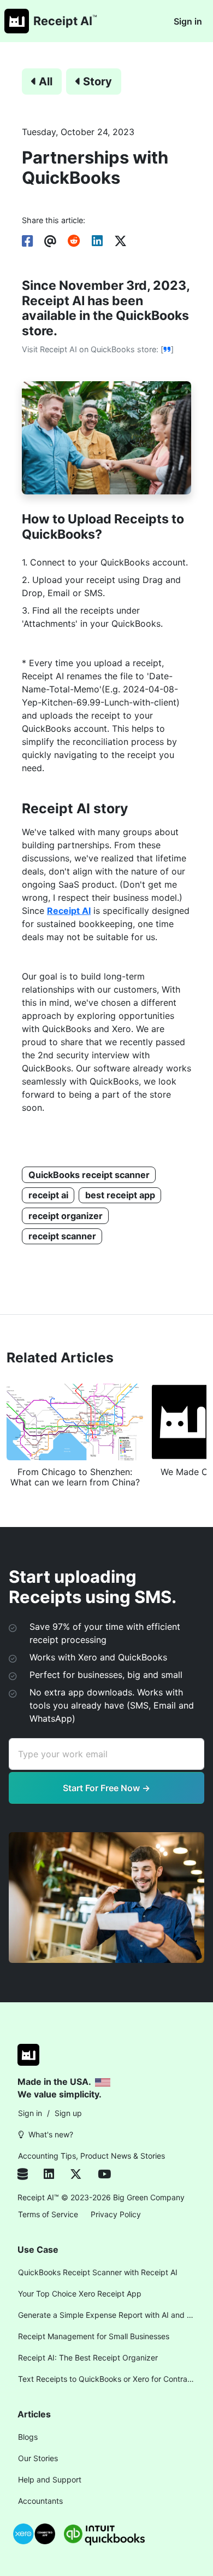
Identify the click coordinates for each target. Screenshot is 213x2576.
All (46, 81)
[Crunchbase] (28, 2175)
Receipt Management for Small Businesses (94, 2336)
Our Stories (38, 2458)
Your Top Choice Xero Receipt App (80, 2294)
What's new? (51, 2134)
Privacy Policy (116, 2214)
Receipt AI (69, 911)
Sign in (188, 21)
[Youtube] (104, 2175)
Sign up (68, 2113)
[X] (84, 2175)
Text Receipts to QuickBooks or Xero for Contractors (109, 2379)
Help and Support (50, 2479)
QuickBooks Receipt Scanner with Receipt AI (98, 2272)
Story (97, 81)
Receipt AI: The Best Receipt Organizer (88, 2358)
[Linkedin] (57, 2175)
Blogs (28, 2437)
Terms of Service (48, 2214)
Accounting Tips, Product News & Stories (91, 2156)
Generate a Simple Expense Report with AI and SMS (109, 2315)
